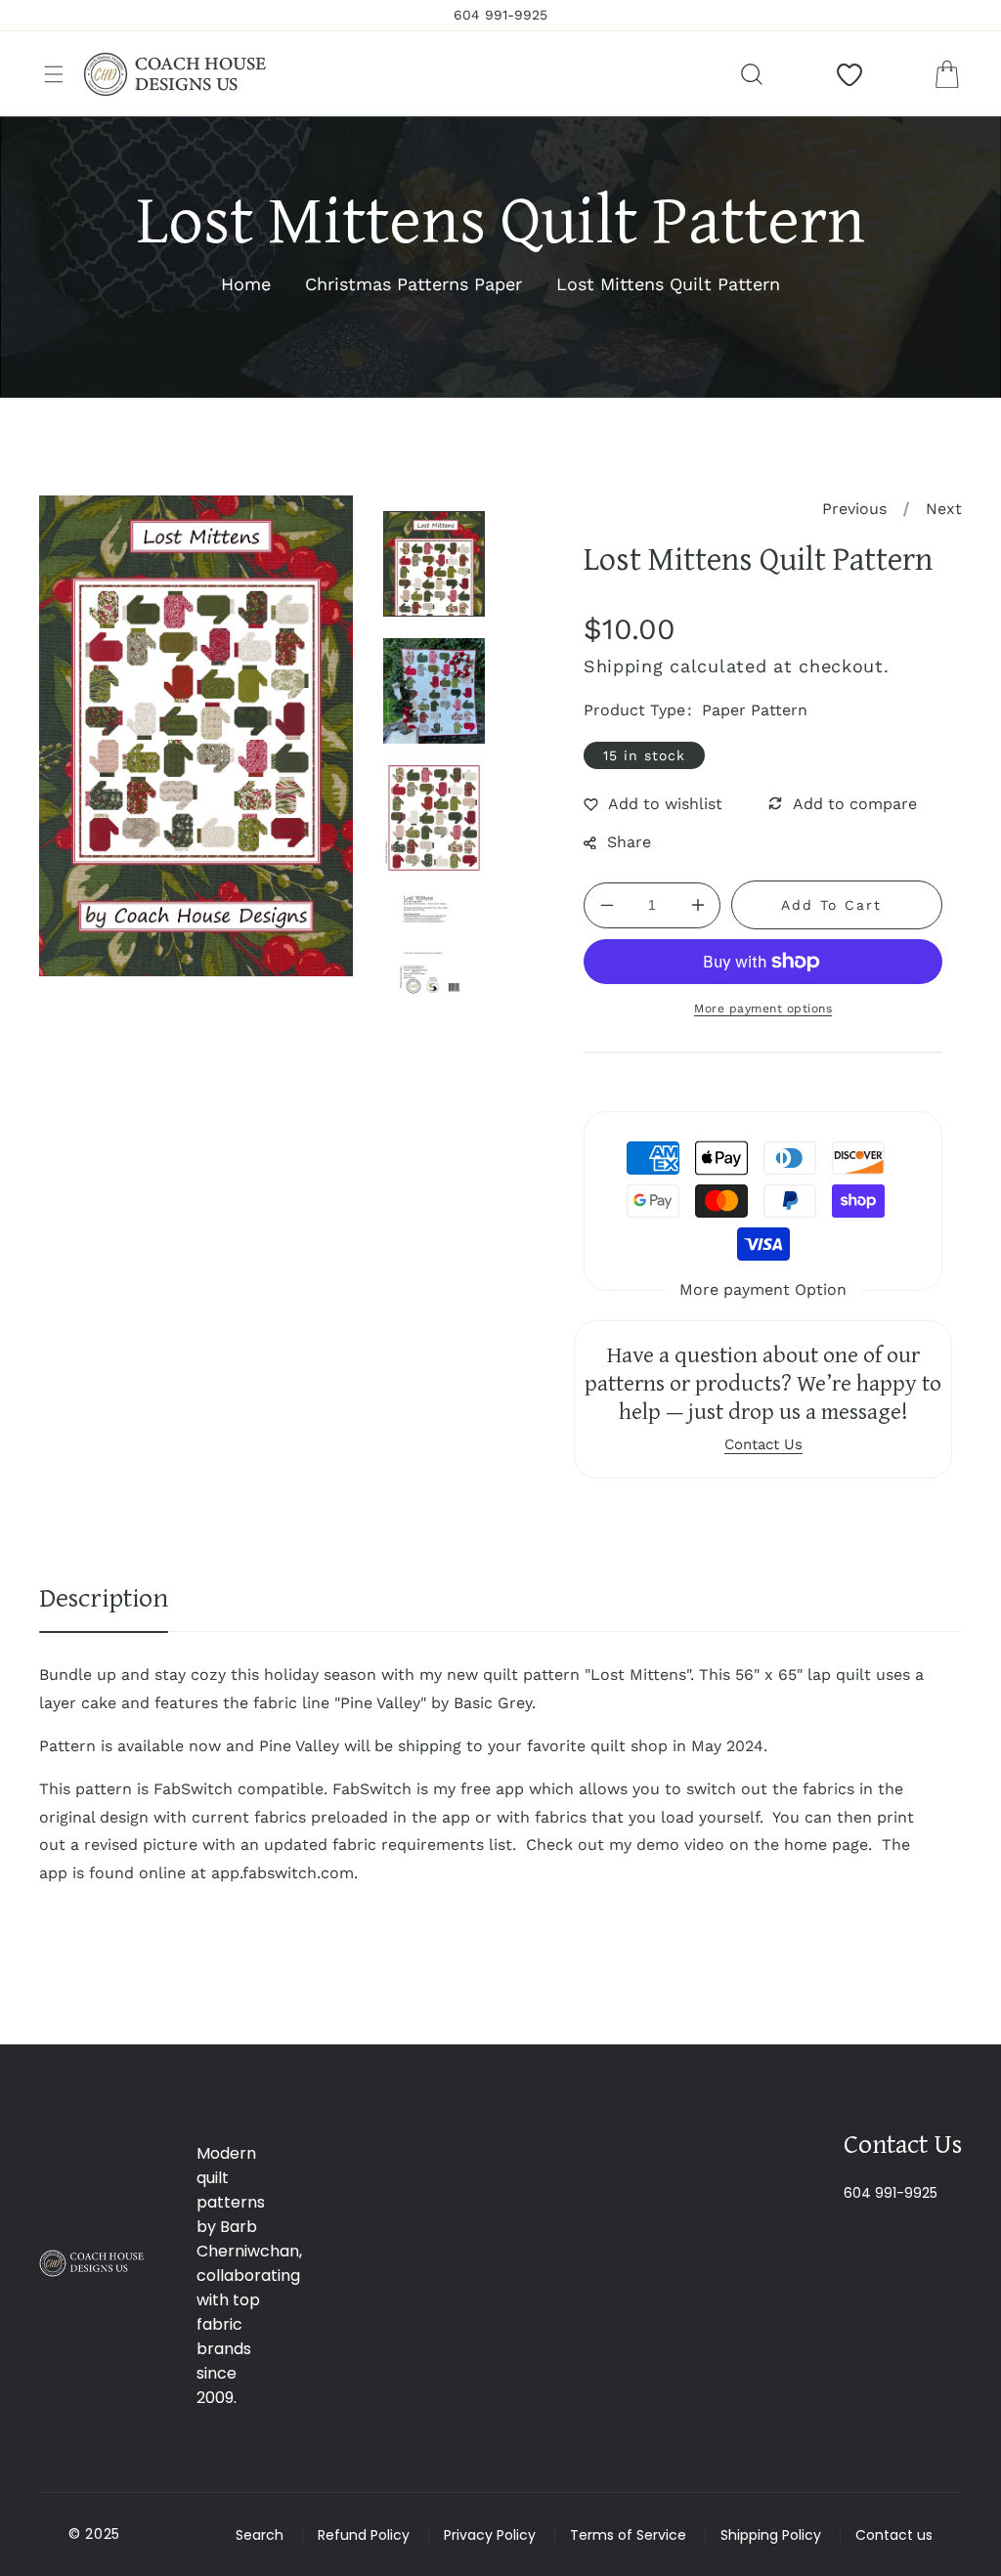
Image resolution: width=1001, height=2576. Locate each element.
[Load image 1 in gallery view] (434, 564)
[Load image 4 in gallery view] (434, 945)
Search (260, 2535)
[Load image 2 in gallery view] (434, 691)
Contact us (894, 2535)
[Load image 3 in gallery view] (434, 818)
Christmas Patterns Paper (413, 284)
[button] (54, 74)
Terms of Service (628, 2535)
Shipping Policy (771, 2535)
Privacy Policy (490, 2535)
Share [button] (629, 842)
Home (246, 284)
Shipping (624, 666)
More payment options (763, 1009)
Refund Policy (364, 2535)
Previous (854, 509)
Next (944, 509)
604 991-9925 (891, 2193)
